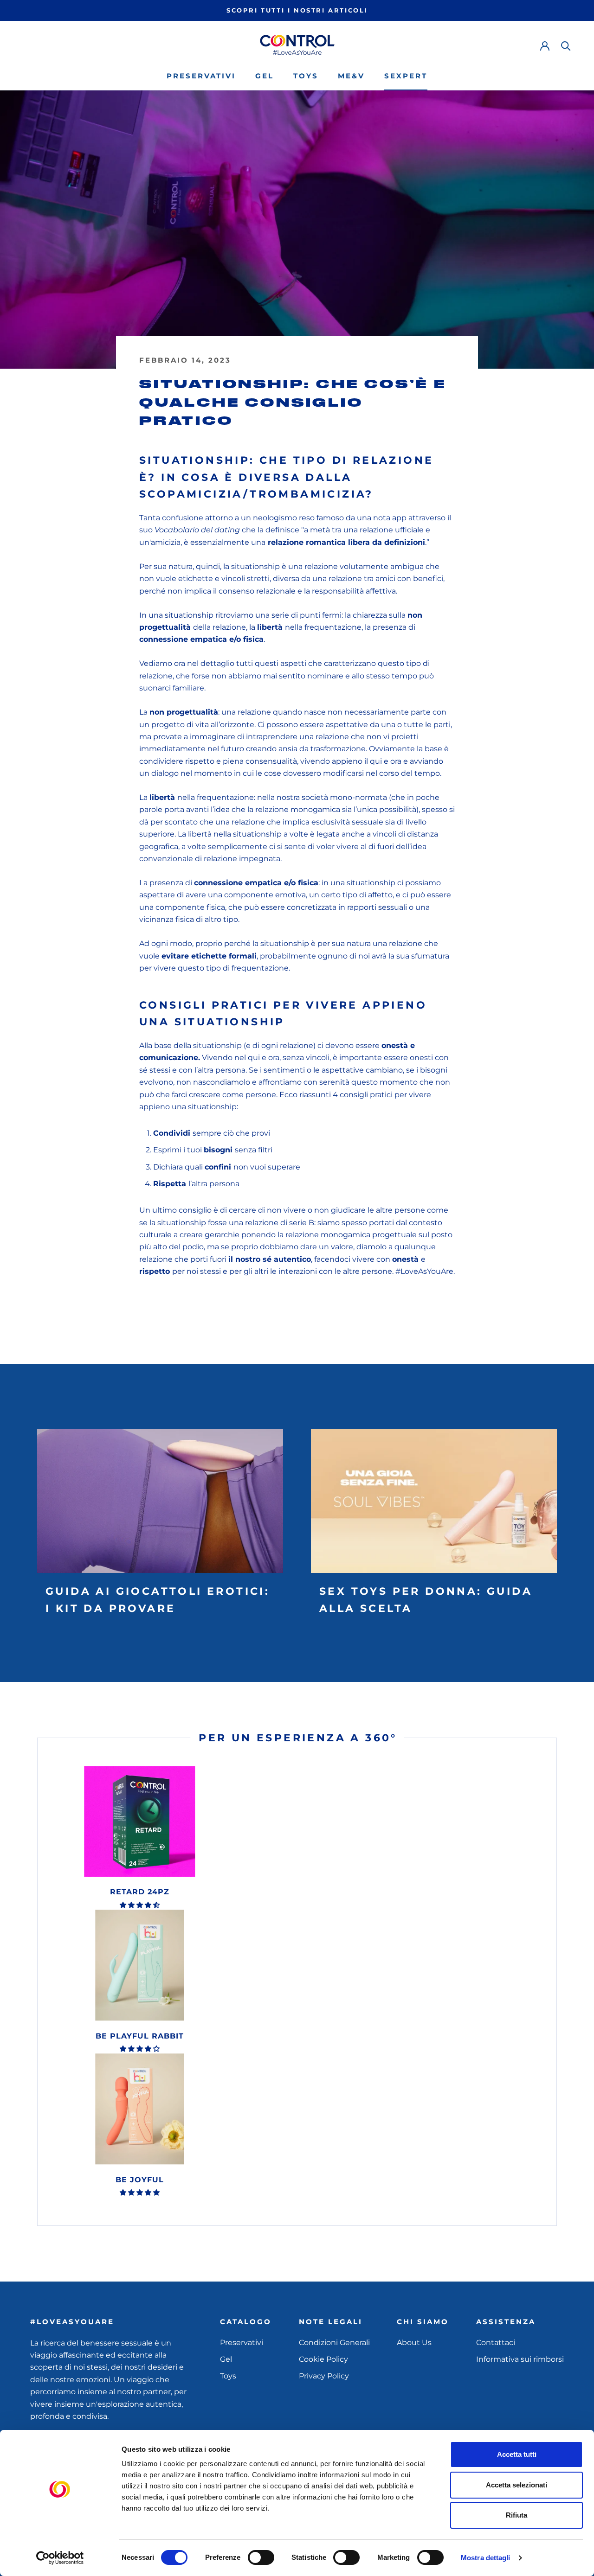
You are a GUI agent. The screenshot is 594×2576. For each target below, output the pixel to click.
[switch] (261, 2557)
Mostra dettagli (486, 2558)
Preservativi (201, 76)
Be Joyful (140, 2180)
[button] (140, 1905)
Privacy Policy (324, 2376)
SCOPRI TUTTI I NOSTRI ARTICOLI (297, 10)
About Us (414, 2343)
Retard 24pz (140, 1892)
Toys (306, 76)
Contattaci (496, 2343)
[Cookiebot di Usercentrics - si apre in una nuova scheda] (60, 2558)
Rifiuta (517, 2515)
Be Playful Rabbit (140, 2036)
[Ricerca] (566, 45)
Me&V (351, 76)
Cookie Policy (323, 2359)
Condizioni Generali (334, 2343)
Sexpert (406, 76)
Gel (265, 76)
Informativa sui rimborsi (520, 2359)
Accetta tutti (517, 2454)
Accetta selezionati (517, 2485)
